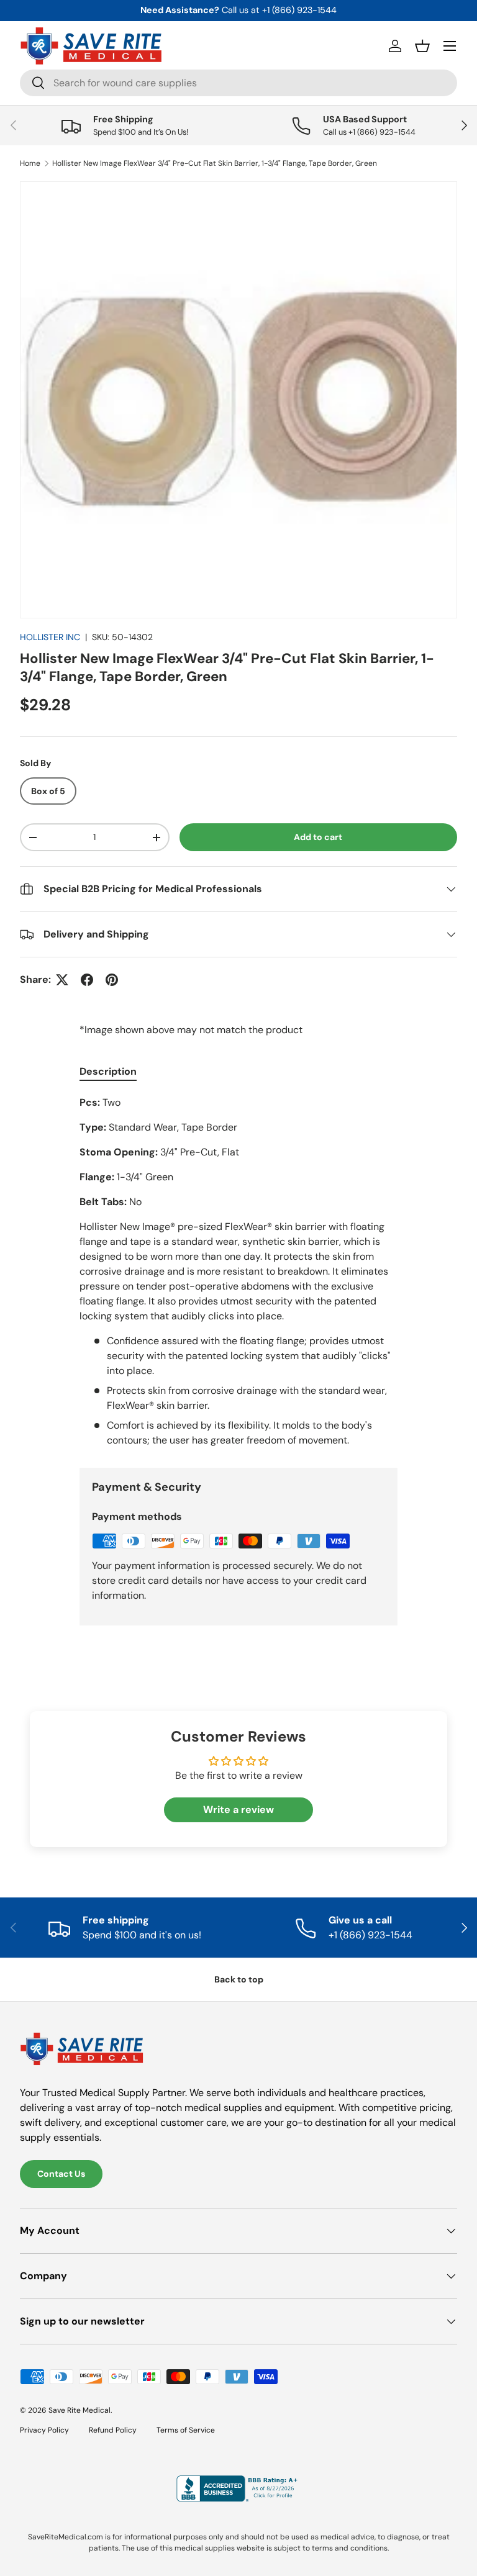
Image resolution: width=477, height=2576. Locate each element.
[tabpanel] (238, 1272)
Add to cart (318, 837)
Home (30, 163)
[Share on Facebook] (87, 980)
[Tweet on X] (62, 980)
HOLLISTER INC (50, 637)
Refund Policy (113, 2430)
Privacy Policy (44, 2430)
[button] (422, 46)
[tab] (108, 1071)
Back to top (239, 1979)
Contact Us (61, 2174)
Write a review (238, 1810)
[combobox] (238, 83)
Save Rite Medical (79, 2410)
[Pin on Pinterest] (112, 980)
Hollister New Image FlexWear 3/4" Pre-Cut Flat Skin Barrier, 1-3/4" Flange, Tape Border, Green (215, 163)
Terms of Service (186, 2430)
